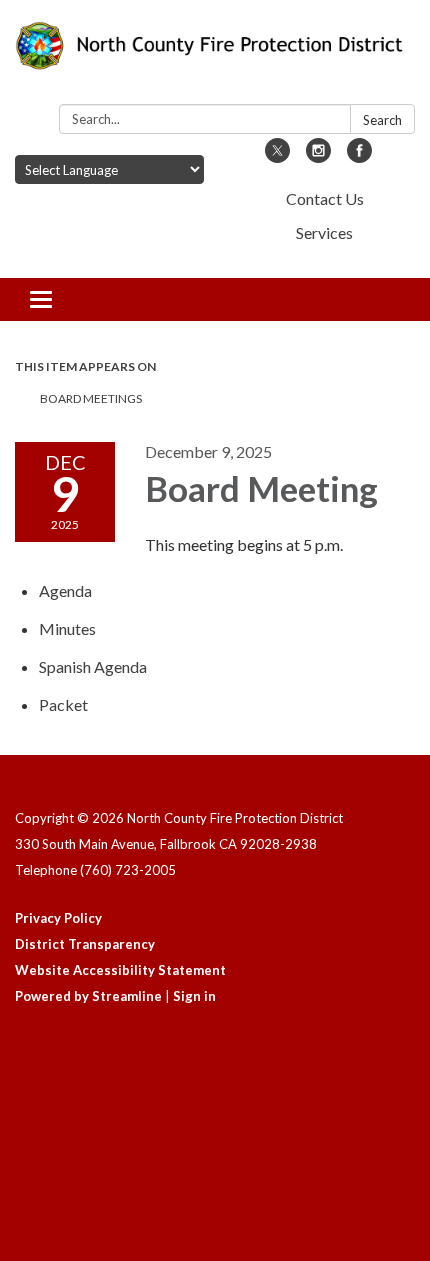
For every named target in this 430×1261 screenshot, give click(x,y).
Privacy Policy (58, 918)
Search (382, 120)
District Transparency (85, 944)
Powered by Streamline (88, 996)
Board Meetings (91, 398)
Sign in (194, 996)
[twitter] (277, 156)
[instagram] (318, 156)
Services (324, 232)
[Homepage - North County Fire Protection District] (215, 56)
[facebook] (359, 156)
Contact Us (325, 198)
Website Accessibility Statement (120, 970)
